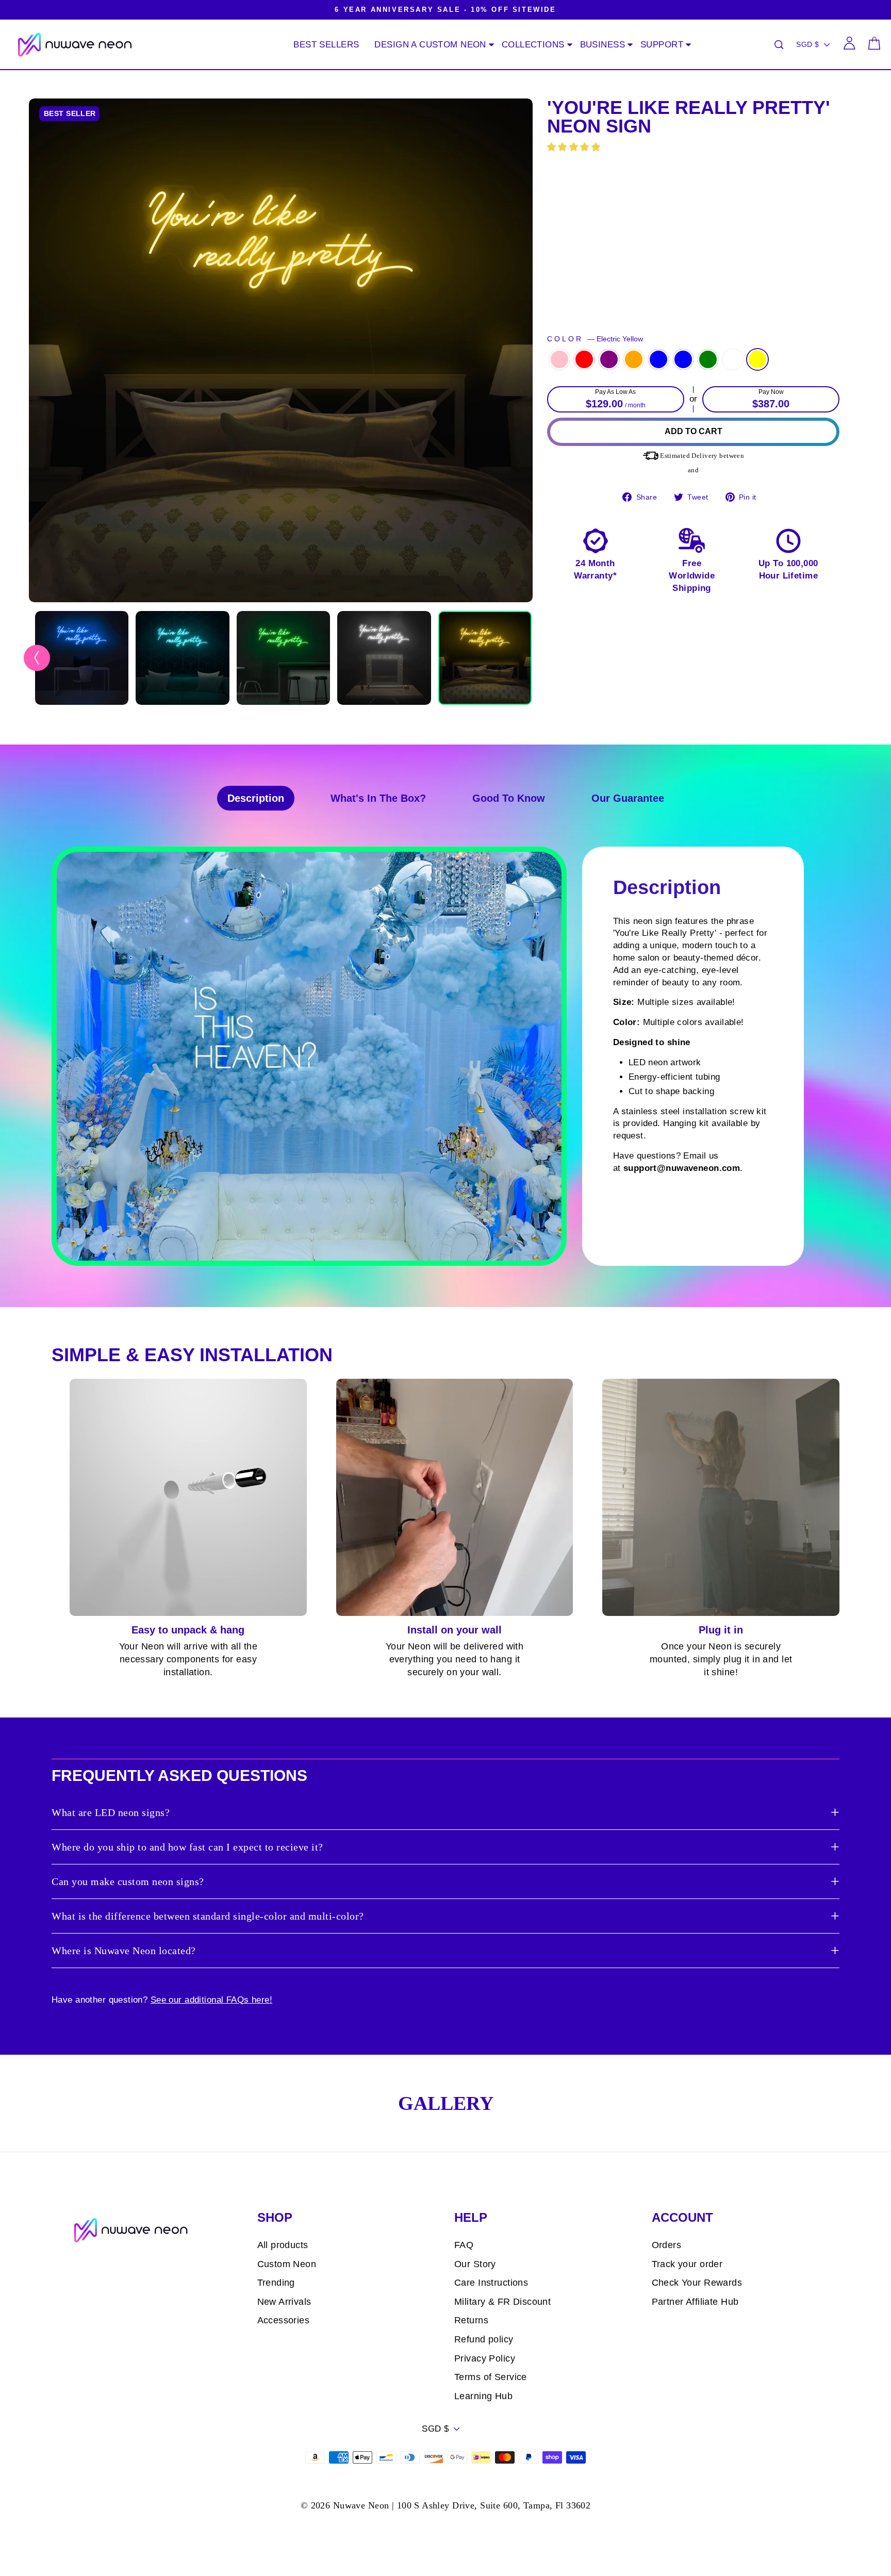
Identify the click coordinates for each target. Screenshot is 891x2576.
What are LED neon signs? (111, 1812)
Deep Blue (658, 359)
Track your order (687, 2264)
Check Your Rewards (697, 2283)
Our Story (475, 2264)
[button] (575, 147)
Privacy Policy (485, 2358)
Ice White (733, 359)
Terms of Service (491, 2377)
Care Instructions (491, 2283)
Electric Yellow (757, 359)
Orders (667, 2245)
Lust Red (584, 359)
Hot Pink (559, 359)
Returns (471, 2320)
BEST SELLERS (326, 45)
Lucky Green (708, 359)
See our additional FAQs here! (211, 2000)
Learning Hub (483, 2396)
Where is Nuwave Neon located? (124, 1951)
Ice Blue (683, 359)
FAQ (464, 2245)
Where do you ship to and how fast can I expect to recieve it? (187, 1847)
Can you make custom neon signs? (128, 1881)
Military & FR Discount (502, 2302)
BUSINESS (603, 45)
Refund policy (484, 2339)
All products (283, 2245)
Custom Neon (287, 2264)
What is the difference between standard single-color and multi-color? (208, 1916)
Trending (276, 2283)
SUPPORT (662, 45)
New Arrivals (284, 2302)
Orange (634, 359)
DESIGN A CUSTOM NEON (430, 45)
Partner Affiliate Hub (695, 2302)
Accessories (284, 2320)
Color (595, 339)
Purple (609, 359)
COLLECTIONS (533, 45)
